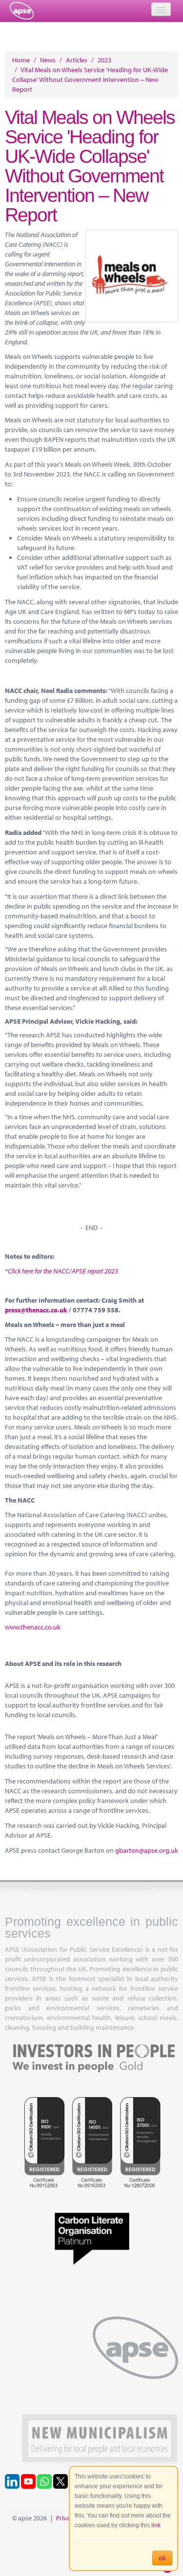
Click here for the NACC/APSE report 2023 (63, 1271)
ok (162, 2558)
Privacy (66, 2518)
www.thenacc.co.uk (33, 1627)
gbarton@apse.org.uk (147, 1850)
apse (22, 11)
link (156, 2525)
